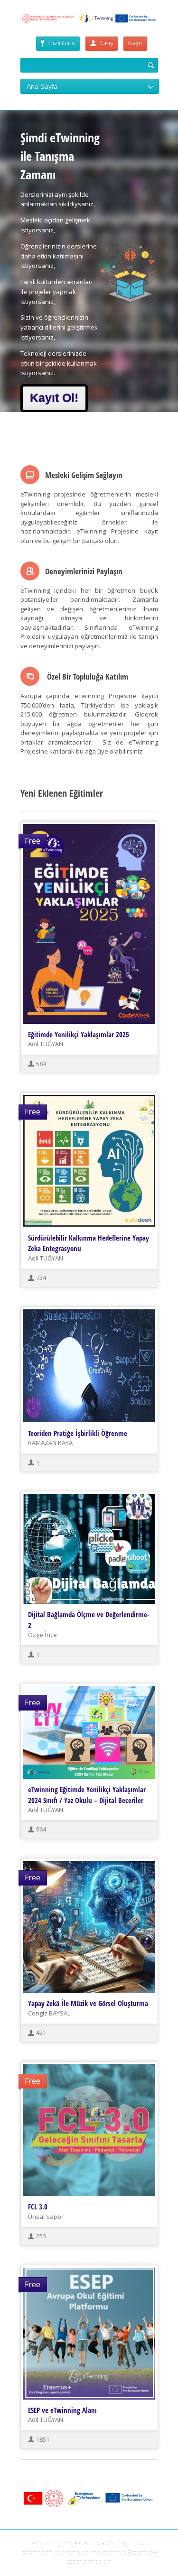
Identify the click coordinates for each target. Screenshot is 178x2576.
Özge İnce (42, 1635)
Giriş (107, 43)
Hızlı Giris (62, 43)
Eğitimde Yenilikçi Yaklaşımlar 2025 (79, 1034)
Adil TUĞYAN (46, 1044)
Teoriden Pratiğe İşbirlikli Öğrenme (78, 1433)
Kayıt (135, 43)
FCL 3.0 (38, 2207)
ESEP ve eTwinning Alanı (62, 2410)
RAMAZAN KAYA (50, 1443)
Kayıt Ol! (54, 398)
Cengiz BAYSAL (49, 2013)
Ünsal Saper (46, 2217)
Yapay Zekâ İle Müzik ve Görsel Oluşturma (88, 2003)
